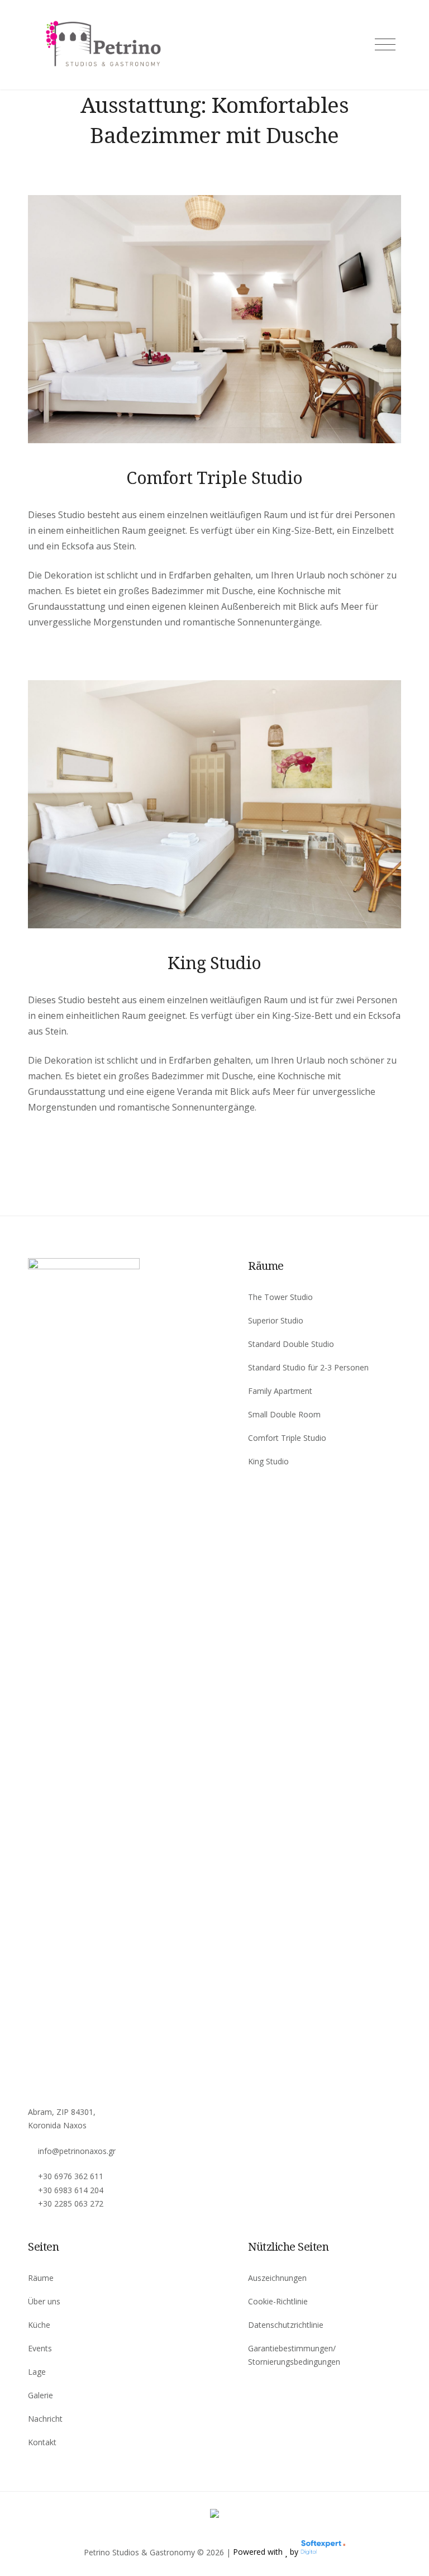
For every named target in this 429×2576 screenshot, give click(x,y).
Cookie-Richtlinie (278, 2301)
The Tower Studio (280, 1297)
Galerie (40, 2395)
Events (40, 2348)
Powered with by (267, 2552)
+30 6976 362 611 (71, 2176)
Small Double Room (284, 1414)
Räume (41, 2278)
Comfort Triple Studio (214, 477)
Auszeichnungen (277, 2278)
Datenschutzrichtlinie (286, 2325)
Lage (37, 2372)
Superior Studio (276, 1320)
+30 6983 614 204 (71, 2190)
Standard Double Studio (291, 1344)
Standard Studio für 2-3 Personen (308, 1367)
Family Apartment (280, 1391)
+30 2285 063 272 (71, 2203)
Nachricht (45, 2419)
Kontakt (42, 2442)
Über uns (44, 2301)
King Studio (214, 962)
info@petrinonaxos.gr (77, 2151)
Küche (39, 2325)
